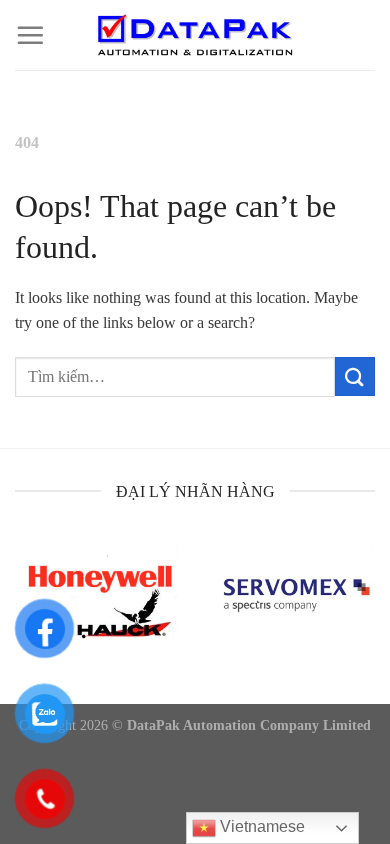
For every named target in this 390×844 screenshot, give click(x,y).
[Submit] (355, 376)
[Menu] (30, 35)
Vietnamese (260, 826)
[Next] (372, 615)
